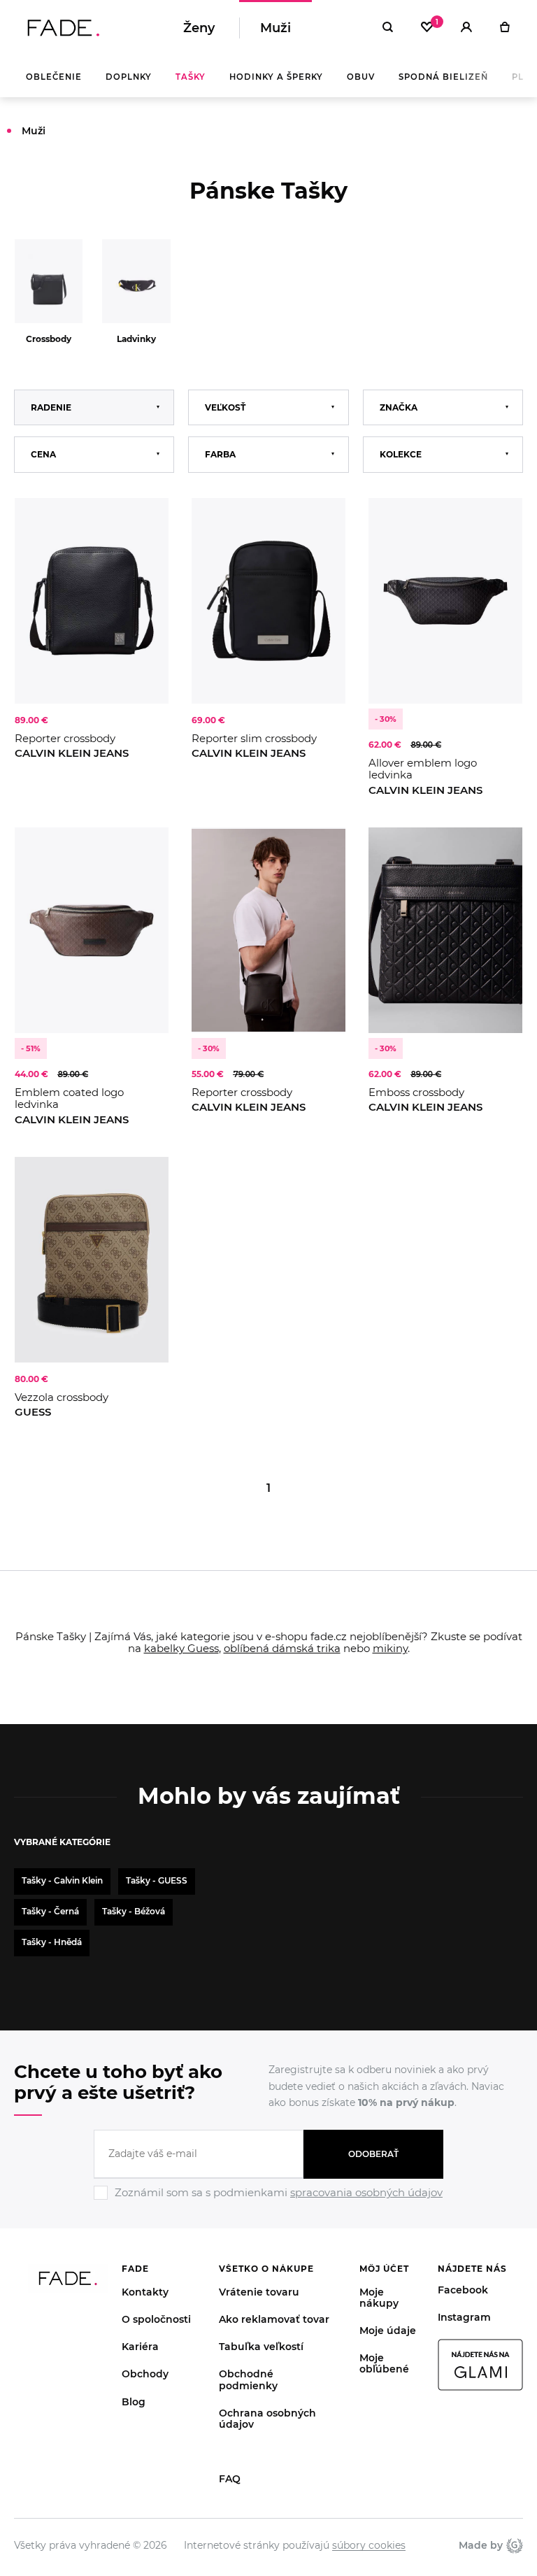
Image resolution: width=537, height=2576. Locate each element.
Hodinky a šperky (276, 77)
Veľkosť (225, 407)
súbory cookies (369, 2545)
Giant (513, 2545)
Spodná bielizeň (443, 77)
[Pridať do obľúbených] (144, 522)
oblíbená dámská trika (282, 1648)
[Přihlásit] (466, 28)
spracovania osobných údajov (366, 2192)
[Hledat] (388, 28)
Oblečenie (54, 77)
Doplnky (129, 77)
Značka (399, 407)
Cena (43, 454)
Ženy (199, 28)
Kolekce (401, 454)
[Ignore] (268, 2202)
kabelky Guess (181, 1648)
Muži (275, 28)
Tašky (191, 77)
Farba (220, 454)
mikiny (390, 1648)
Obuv (361, 77)
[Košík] (504, 28)
